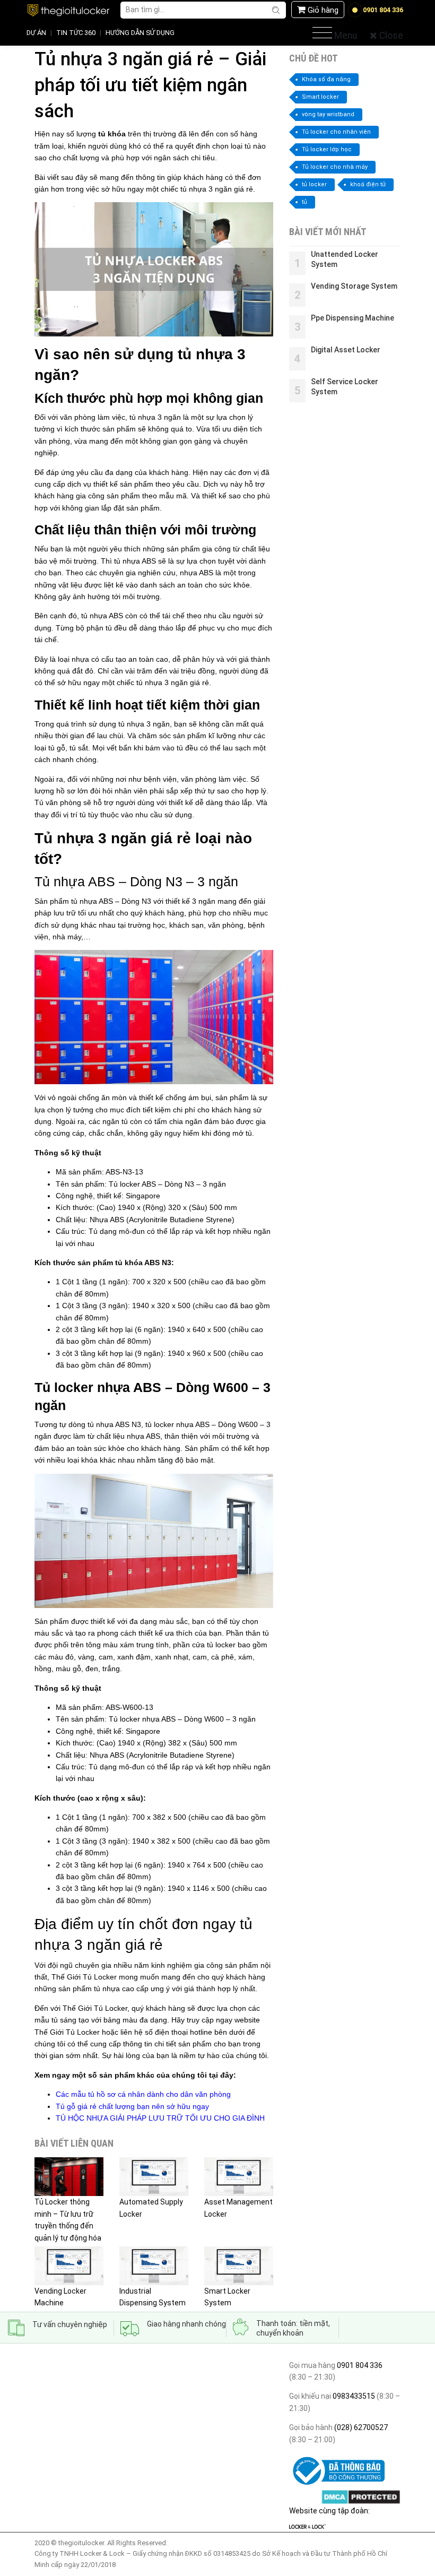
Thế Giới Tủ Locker (84, 1977)
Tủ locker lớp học (327, 149)
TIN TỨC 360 (76, 33)
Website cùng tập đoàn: (329, 2511)
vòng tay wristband (328, 114)
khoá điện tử (368, 184)
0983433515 (353, 2396)
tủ (304, 202)
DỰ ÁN (36, 33)
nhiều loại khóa (72, 1460)
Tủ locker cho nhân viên (336, 132)
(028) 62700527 (360, 2427)
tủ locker (221, 1645)
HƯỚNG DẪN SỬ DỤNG (140, 33)
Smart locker (320, 97)
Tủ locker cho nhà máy (335, 167)
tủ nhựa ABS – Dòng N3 (111, 901)
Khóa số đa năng (326, 79)
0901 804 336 (360, 2365)
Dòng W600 (238, 1424)
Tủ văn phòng (58, 802)
